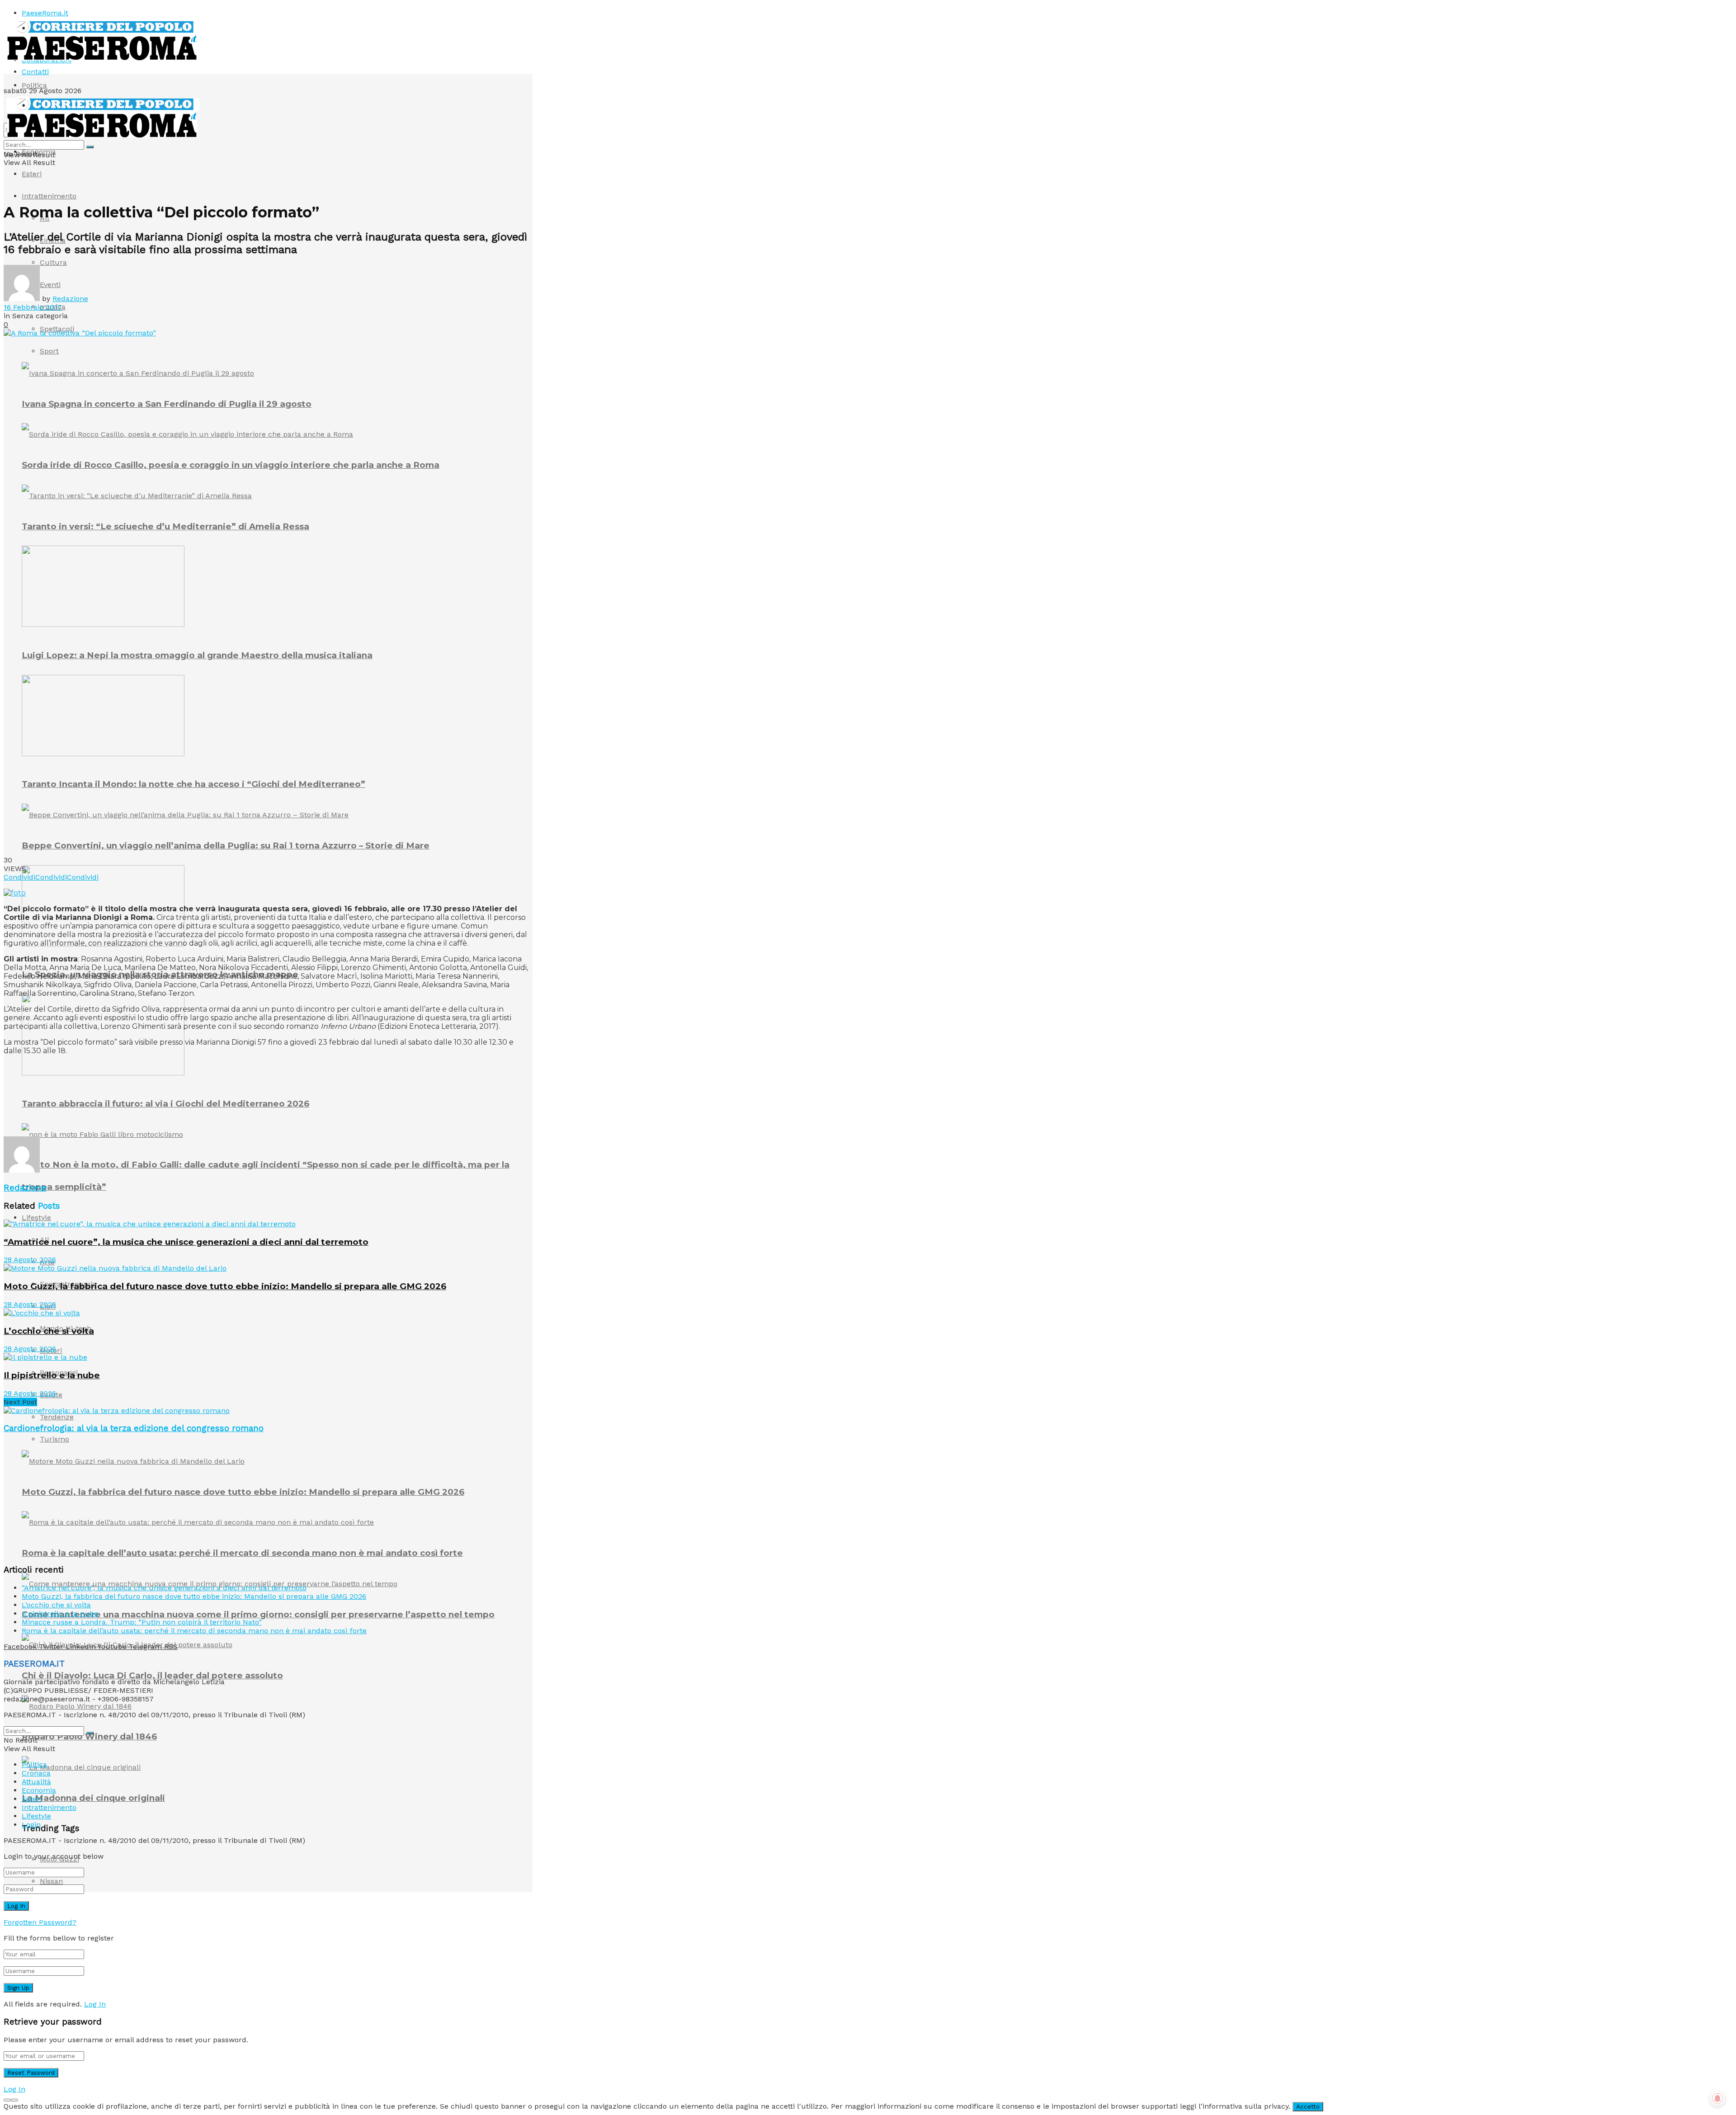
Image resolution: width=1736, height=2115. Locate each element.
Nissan (51, 1881)
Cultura (53, 262)
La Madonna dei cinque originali (93, 1798)
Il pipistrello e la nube (52, 1375)
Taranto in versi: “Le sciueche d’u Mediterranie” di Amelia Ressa (165, 526)
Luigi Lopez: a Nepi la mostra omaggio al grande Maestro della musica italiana (197, 655)
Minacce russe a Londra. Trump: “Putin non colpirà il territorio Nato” (142, 1622)
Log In (95, 2004)
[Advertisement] (168, 1114)
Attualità (36, 1782)
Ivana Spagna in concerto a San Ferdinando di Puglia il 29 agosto (167, 404)
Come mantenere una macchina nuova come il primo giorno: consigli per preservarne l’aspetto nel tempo (258, 1614)
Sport (49, 351)
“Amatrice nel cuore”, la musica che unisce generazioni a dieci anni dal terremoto (186, 1242)
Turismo (54, 1439)
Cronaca (36, 1773)
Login (31, 1825)
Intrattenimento (49, 196)
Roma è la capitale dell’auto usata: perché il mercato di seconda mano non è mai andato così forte (242, 1553)
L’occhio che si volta (49, 1331)
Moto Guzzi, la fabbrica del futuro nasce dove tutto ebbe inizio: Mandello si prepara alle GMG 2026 (243, 1492)
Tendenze (57, 1417)
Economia (39, 152)
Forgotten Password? (40, 1922)
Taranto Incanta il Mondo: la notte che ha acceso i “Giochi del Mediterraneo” (193, 784)
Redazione (70, 299)
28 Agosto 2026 (30, 1260)
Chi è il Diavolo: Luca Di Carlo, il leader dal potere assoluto (152, 1675)
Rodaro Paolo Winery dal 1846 (89, 1736)
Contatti (35, 72)
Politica (34, 85)
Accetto (1308, 2107)
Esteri (32, 174)
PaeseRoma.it (45, 13)
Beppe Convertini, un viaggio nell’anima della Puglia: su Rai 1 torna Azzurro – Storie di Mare (226, 846)
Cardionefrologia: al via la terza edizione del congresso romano (134, 1428)
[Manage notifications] (1717, 2099)
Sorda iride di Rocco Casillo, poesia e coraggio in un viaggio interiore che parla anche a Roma (231, 465)
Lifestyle (36, 1218)
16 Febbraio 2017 (33, 307)
